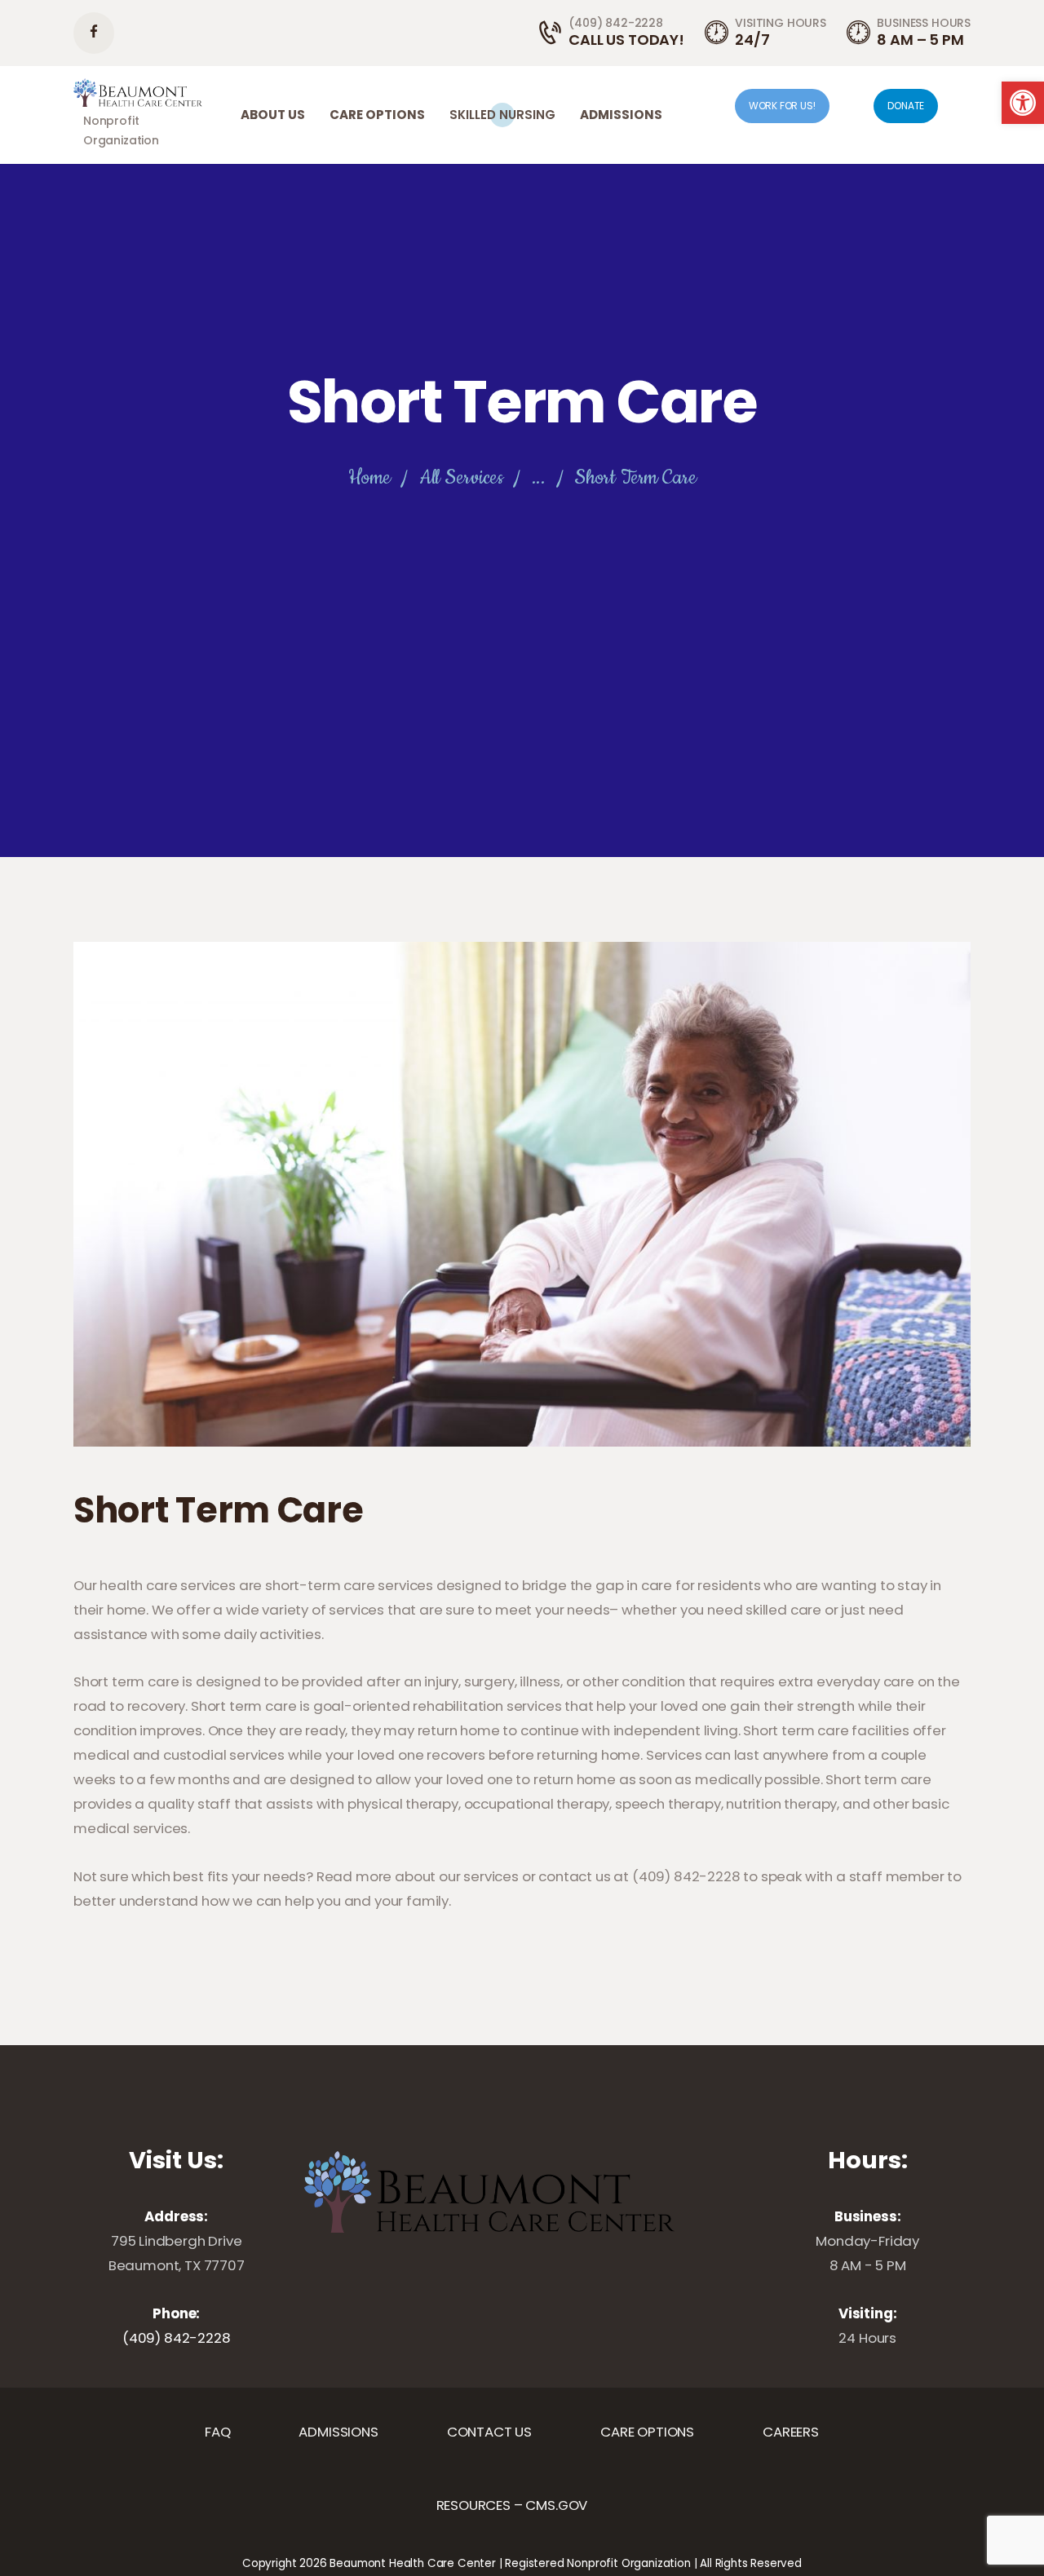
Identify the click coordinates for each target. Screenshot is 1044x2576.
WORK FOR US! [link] (782, 106)
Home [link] (369, 478)
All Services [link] (461, 478)
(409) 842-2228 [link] (177, 2338)
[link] (1023, 103)
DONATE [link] (906, 106)
